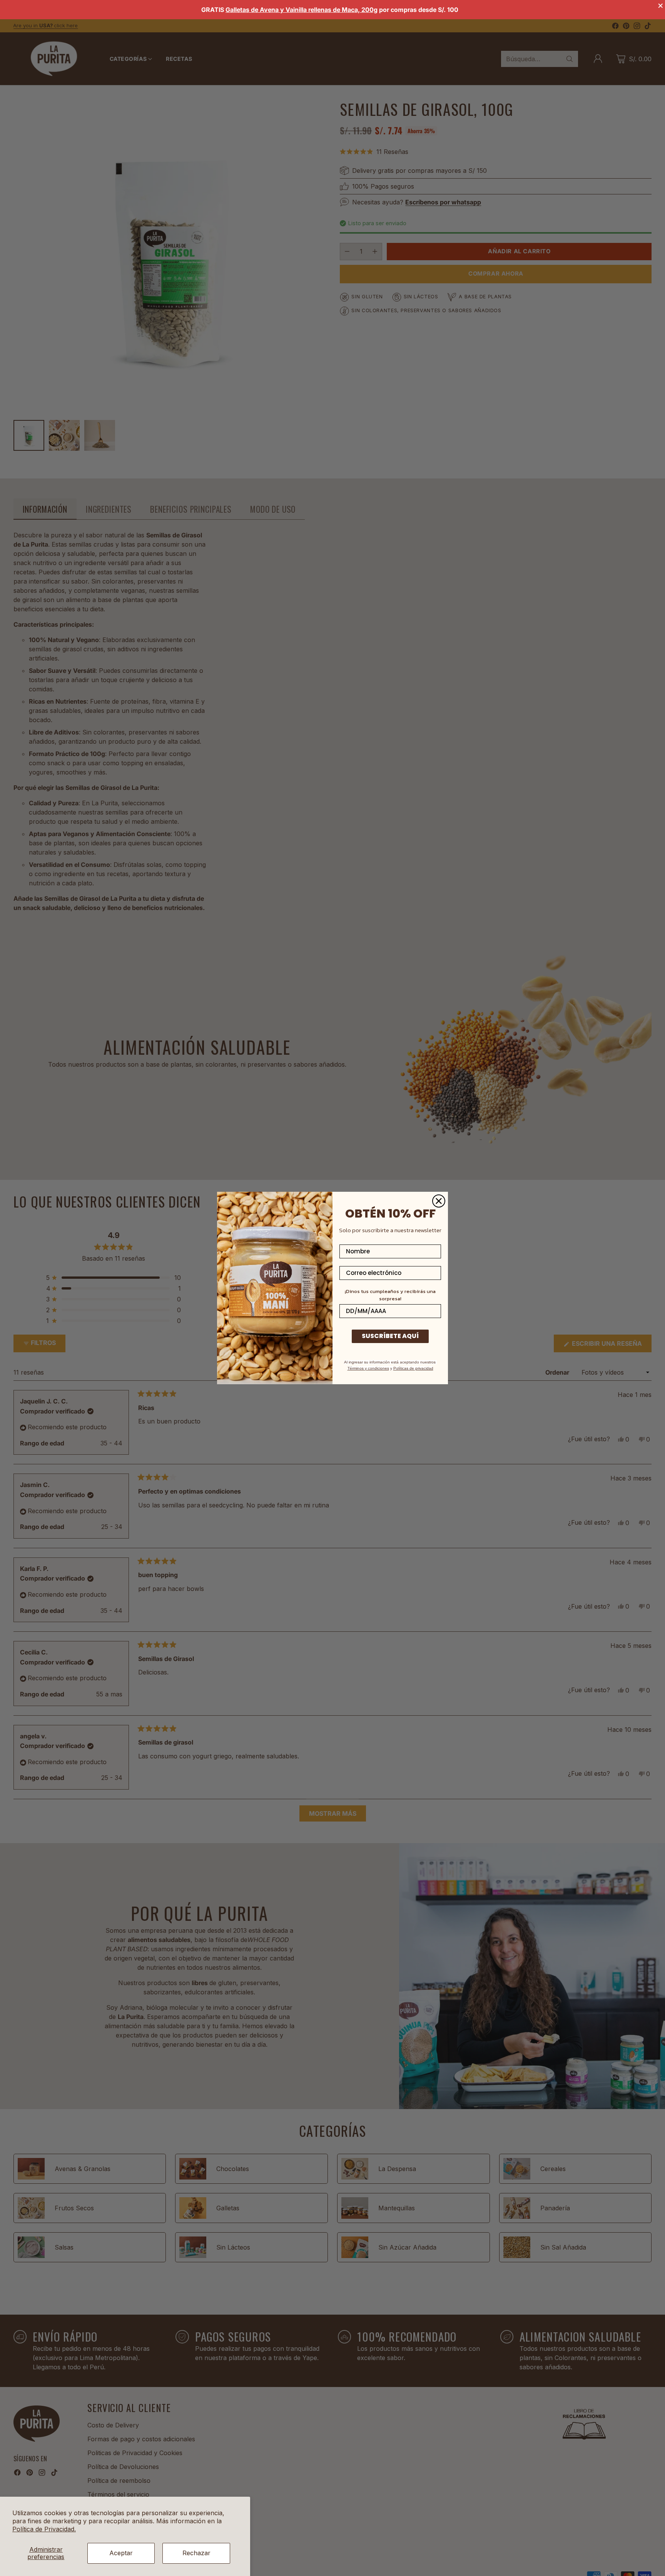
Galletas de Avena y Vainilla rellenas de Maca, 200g (302, 10)
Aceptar (121, 2553)
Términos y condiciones (368, 1368)
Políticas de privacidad (413, 1368)
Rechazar (196, 2553)
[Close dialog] (439, 1201)
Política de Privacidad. (44, 2529)
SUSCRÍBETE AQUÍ (390, 1336)
